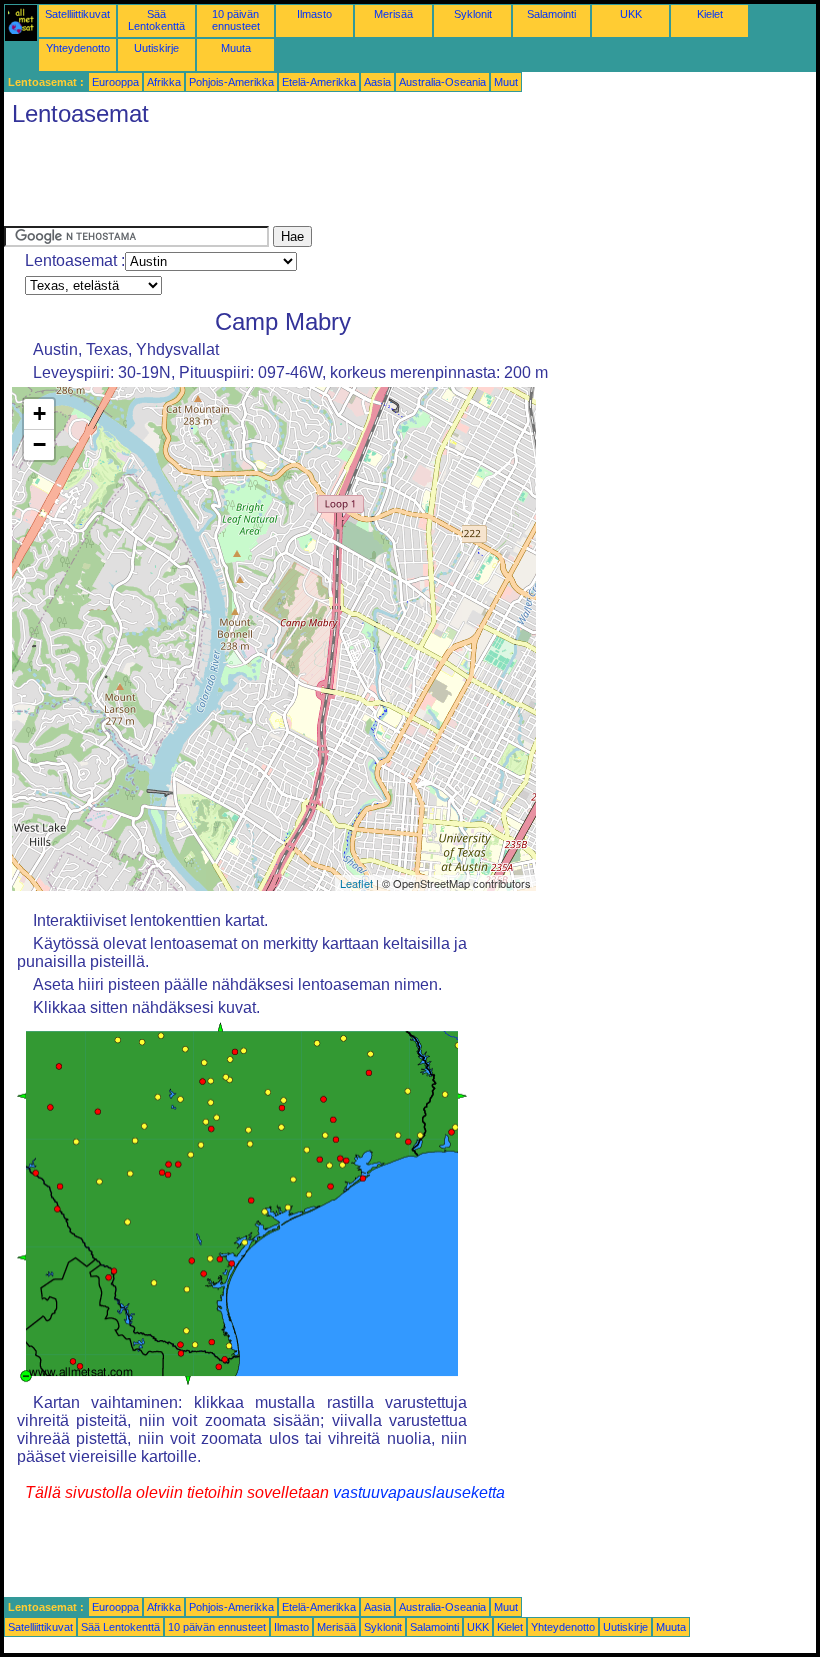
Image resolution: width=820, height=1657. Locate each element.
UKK (631, 14)
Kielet (710, 14)
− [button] (39, 444)
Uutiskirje (156, 48)
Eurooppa (115, 82)
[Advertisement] (368, 181)
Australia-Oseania (442, 82)
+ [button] (39, 413)
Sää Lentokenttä (156, 20)
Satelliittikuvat (77, 14)
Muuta (236, 48)
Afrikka (164, 82)
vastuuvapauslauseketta (419, 1492)
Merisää (393, 14)
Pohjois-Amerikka (231, 82)
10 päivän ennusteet (236, 20)
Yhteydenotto (78, 48)
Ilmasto (314, 14)
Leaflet (356, 883)
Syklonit (473, 14)
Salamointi (551, 14)
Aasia (377, 82)
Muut (506, 82)
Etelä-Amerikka (319, 82)
